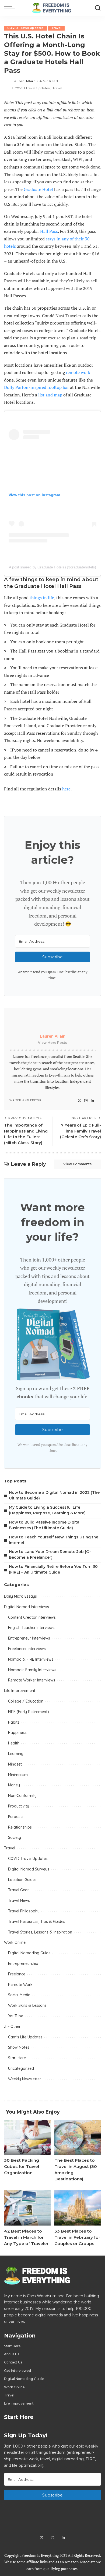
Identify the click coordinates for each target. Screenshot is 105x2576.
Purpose (15, 1817)
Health (14, 1743)
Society (15, 1837)
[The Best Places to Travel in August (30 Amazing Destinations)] (78, 2137)
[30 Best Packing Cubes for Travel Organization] (27, 2137)
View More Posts (52, 1043)
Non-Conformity (22, 1796)
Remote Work (20, 1985)
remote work (78, 372)
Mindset (15, 1764)
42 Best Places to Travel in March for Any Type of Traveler (26, 2237)
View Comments (77, 1164)
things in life (42, 598)
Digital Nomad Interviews (27, 1607)
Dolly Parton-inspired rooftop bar (36, 387)
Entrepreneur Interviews (29, 1638)
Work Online (15, 1942)
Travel (56, 28)
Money (14, 1785)
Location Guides (22, 1880)
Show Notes (19, 2047)
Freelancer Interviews (27, 1649)
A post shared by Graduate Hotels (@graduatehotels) (52, 567)
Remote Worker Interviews (32, 1680)
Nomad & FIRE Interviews (31, 1659)
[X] (79, 1101)
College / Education (26, 1701)
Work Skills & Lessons (27, 2005)
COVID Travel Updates (25, 28)
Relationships (20, 1827)
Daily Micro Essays (20, 1596)
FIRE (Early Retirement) (29, 1712)
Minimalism (18, 1775)
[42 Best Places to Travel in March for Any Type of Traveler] (27, 2208)
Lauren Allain (24, 81)
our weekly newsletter (62, 891)
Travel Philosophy (24, 1911)
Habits (14, 1722)
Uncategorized (21, 2068)
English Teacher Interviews (31, 1628)
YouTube (16, 2016)
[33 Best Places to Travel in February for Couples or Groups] (78, 2208)
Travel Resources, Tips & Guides (37, 1922)
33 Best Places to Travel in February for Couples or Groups (77, 2237)
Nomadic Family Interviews (32, 1670)
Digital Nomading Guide (29, 1953)
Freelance (17, 1974)
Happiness (17, 1733)
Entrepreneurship (23, 1964)
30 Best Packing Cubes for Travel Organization (22, 2166)
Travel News (19, 1900)
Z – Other (12, 2027)
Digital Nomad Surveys (29, 1869)
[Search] (98, 8)
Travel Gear (18, 1890)
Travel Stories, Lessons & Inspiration (40, 1932)
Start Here (17, 2058)
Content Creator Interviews (32, 1617)
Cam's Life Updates (25, 2037)
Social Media (19, 1995)
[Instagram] (86, 1101)
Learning (16, 1754)
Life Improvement (20, 1691)
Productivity (19, 1806)
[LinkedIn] (92, 1101)
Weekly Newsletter (24, 2079)
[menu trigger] (11, 8)
